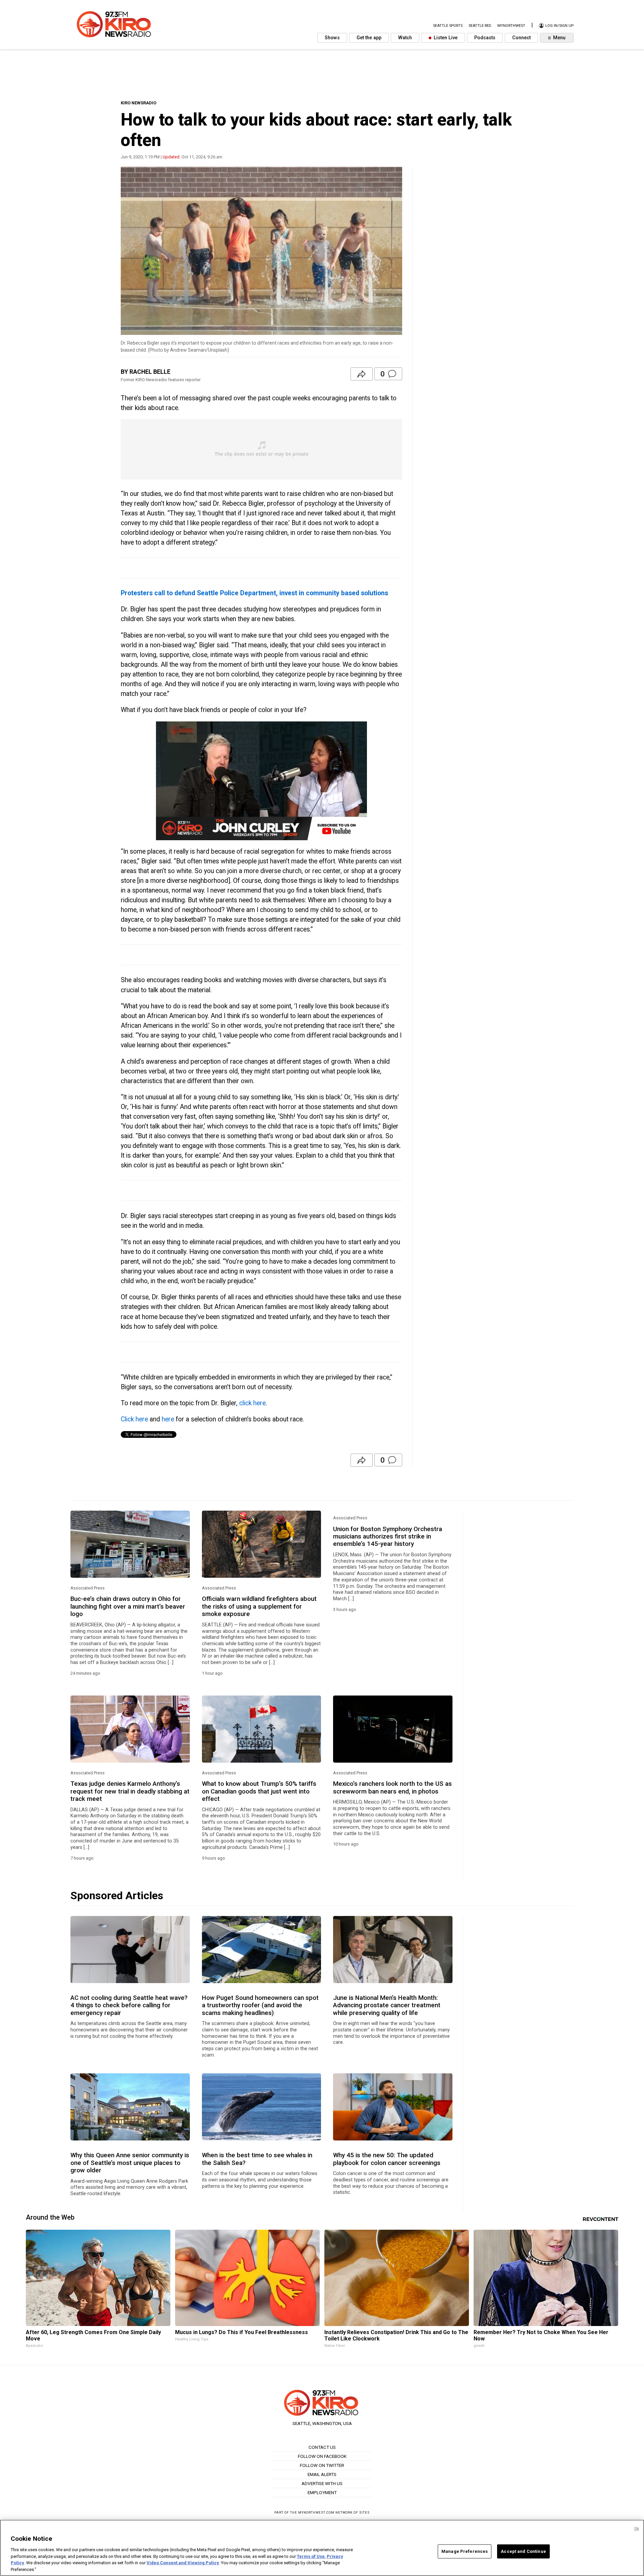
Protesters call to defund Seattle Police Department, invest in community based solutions (254, 593)
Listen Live (445, 38)
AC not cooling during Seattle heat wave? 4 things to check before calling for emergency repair (129, 2005)
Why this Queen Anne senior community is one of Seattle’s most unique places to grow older (130, 2163)
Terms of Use (311, 2556)
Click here (134, 1419)
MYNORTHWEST (511, 26)
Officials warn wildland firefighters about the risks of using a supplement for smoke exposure (259, 1606)
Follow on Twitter (322, 2465)
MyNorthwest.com (316, 2512)
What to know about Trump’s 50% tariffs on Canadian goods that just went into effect (259, 1791)
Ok (637, 2529)
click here (252, 1403)
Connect (521, 38)
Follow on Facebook (322, 2456)
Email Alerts (322, 2474)
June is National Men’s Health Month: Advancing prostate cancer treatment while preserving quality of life (387, 2005)
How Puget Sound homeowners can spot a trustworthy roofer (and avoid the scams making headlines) (260, 2005)
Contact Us (322, 2447)
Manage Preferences (465, 2551)
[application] (261, 781)
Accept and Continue (523, 2551)
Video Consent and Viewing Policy (183, 2563)
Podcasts (485, 38)
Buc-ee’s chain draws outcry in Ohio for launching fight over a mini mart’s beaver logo (128, 1606)
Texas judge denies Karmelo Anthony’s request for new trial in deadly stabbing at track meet (130, 1791)
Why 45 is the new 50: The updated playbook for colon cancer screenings (387, 2159)
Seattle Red (480, 26)
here (167, 1419)
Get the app (369, 38)
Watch (405, 38)
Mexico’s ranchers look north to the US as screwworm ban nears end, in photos (392, 1787)
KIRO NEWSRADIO (139, 103)
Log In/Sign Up (559, 26)
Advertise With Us (322, 2483)
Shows (332, 38)
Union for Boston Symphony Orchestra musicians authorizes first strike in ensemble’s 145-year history (388, 1537)
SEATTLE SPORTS (448, 26)
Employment (322, 2492)
